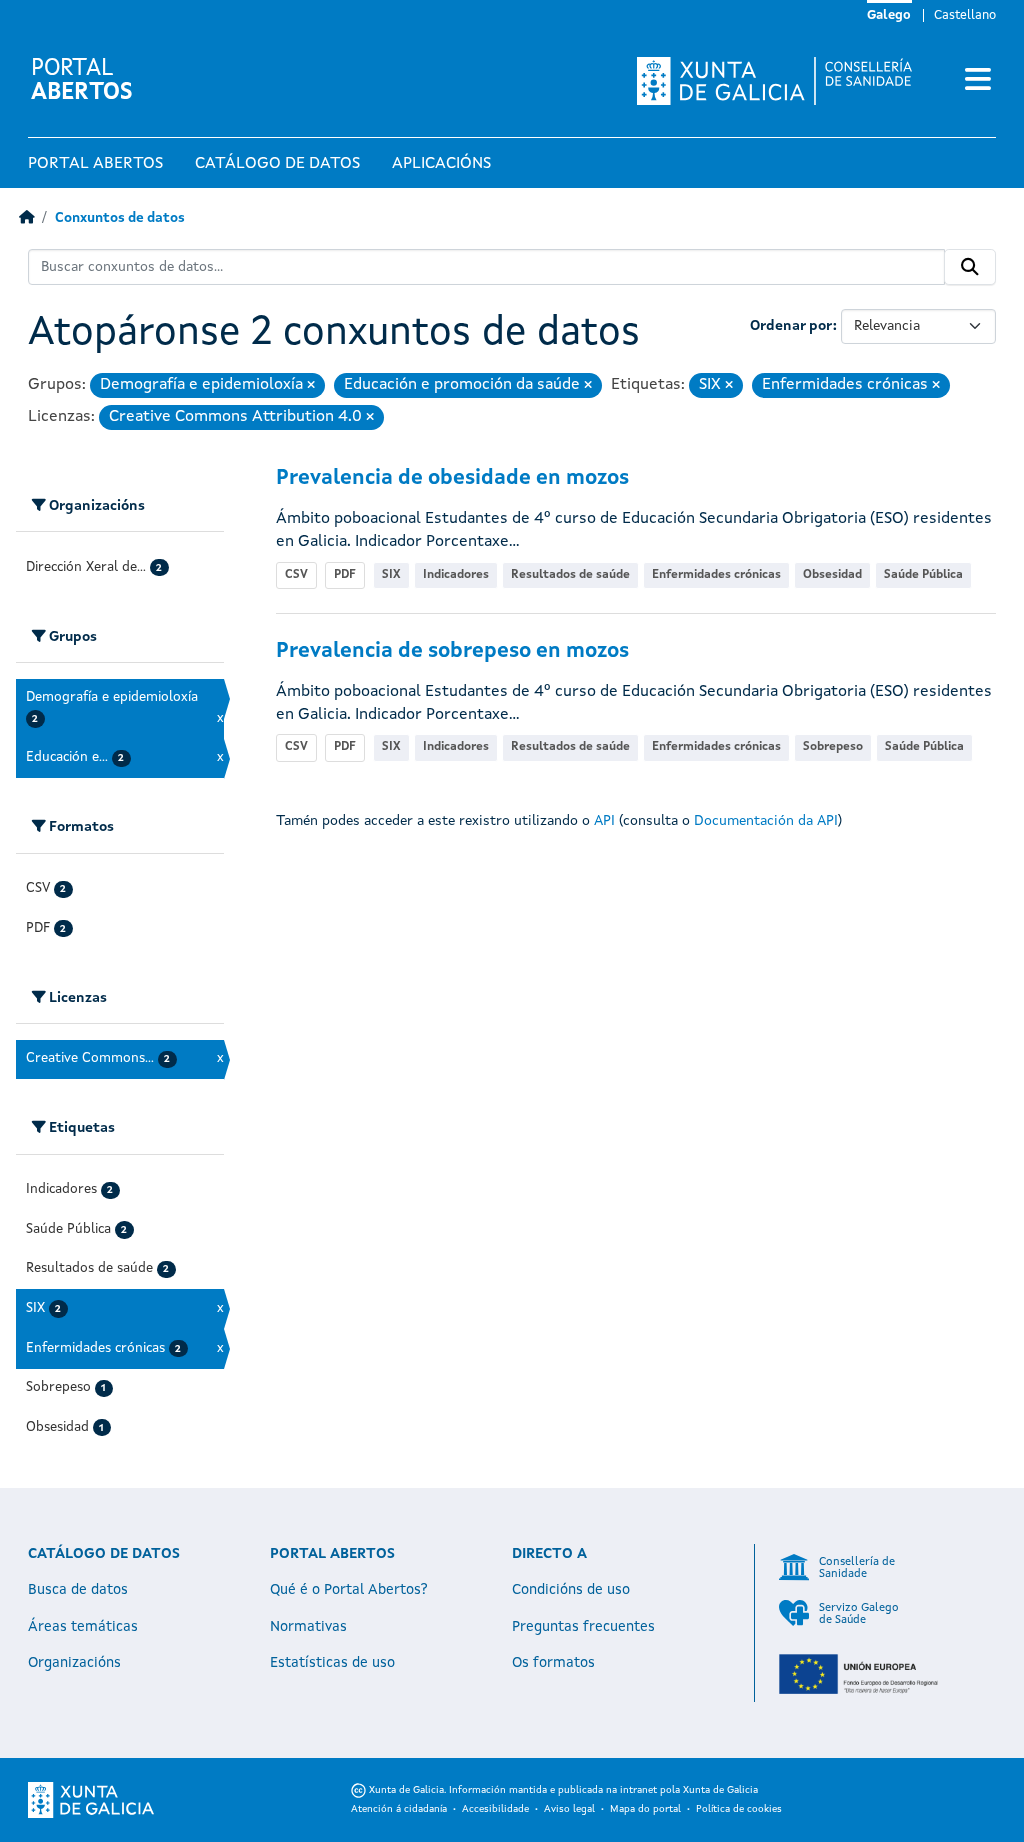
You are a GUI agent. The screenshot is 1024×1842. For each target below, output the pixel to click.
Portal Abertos (95, 164)
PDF (345, 575)
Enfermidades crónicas (716, 575)
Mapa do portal (645, 1809)
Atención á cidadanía (399, 1809)
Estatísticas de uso (332, 1663)
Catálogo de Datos (277, 164)
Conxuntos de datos (120, 218)
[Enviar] (970, 267)
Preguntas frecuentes (583, 1627)
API (604, 821)
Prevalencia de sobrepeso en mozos (452, 651)
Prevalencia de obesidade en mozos (452, 478)
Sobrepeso (833, 747)
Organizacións (74, 1663)
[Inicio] (26, 218)
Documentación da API (766, 821)
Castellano (965, 15)
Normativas (308, 1627)
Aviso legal (569, 1809)
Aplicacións (441, 164)
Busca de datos (78, 1590)
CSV (296, 575)
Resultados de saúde (570, 575)
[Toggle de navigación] (978, 81)
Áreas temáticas (83, 1627)
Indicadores (456, 575)
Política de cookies (739, 1809)
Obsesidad (832, 575)
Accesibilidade (495, 1809)
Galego (889, 15)
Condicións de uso (571, 1590)
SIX (391, 575)
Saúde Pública (923, 575)
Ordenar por (791, 326)
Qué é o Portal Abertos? (349, 1590)
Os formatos (553, 1663)
